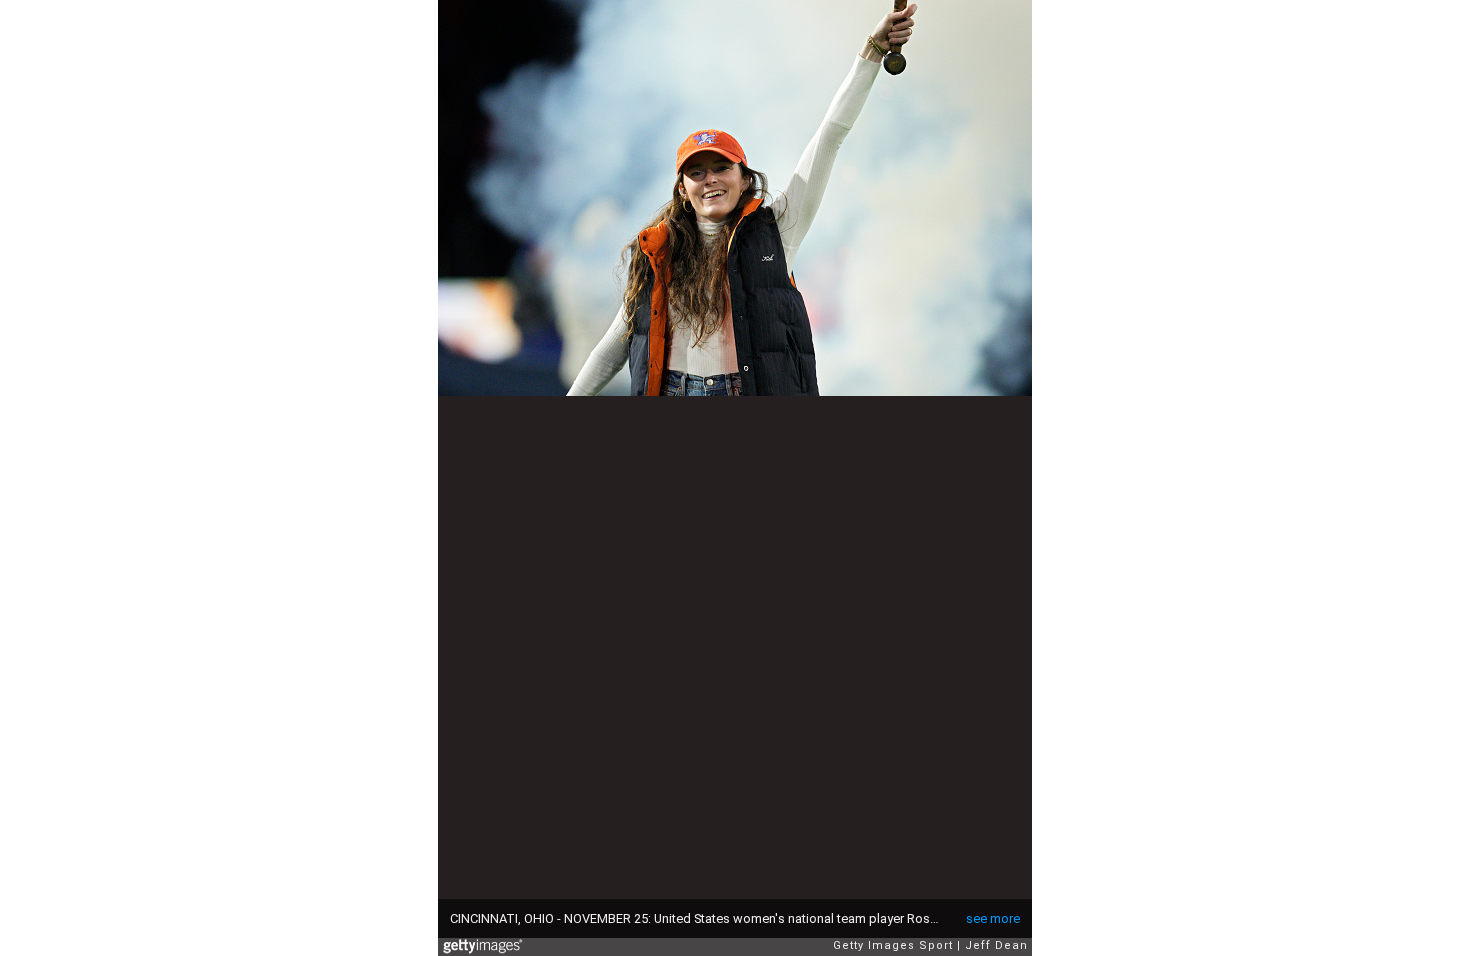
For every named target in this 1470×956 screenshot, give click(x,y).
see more (993, 918)
